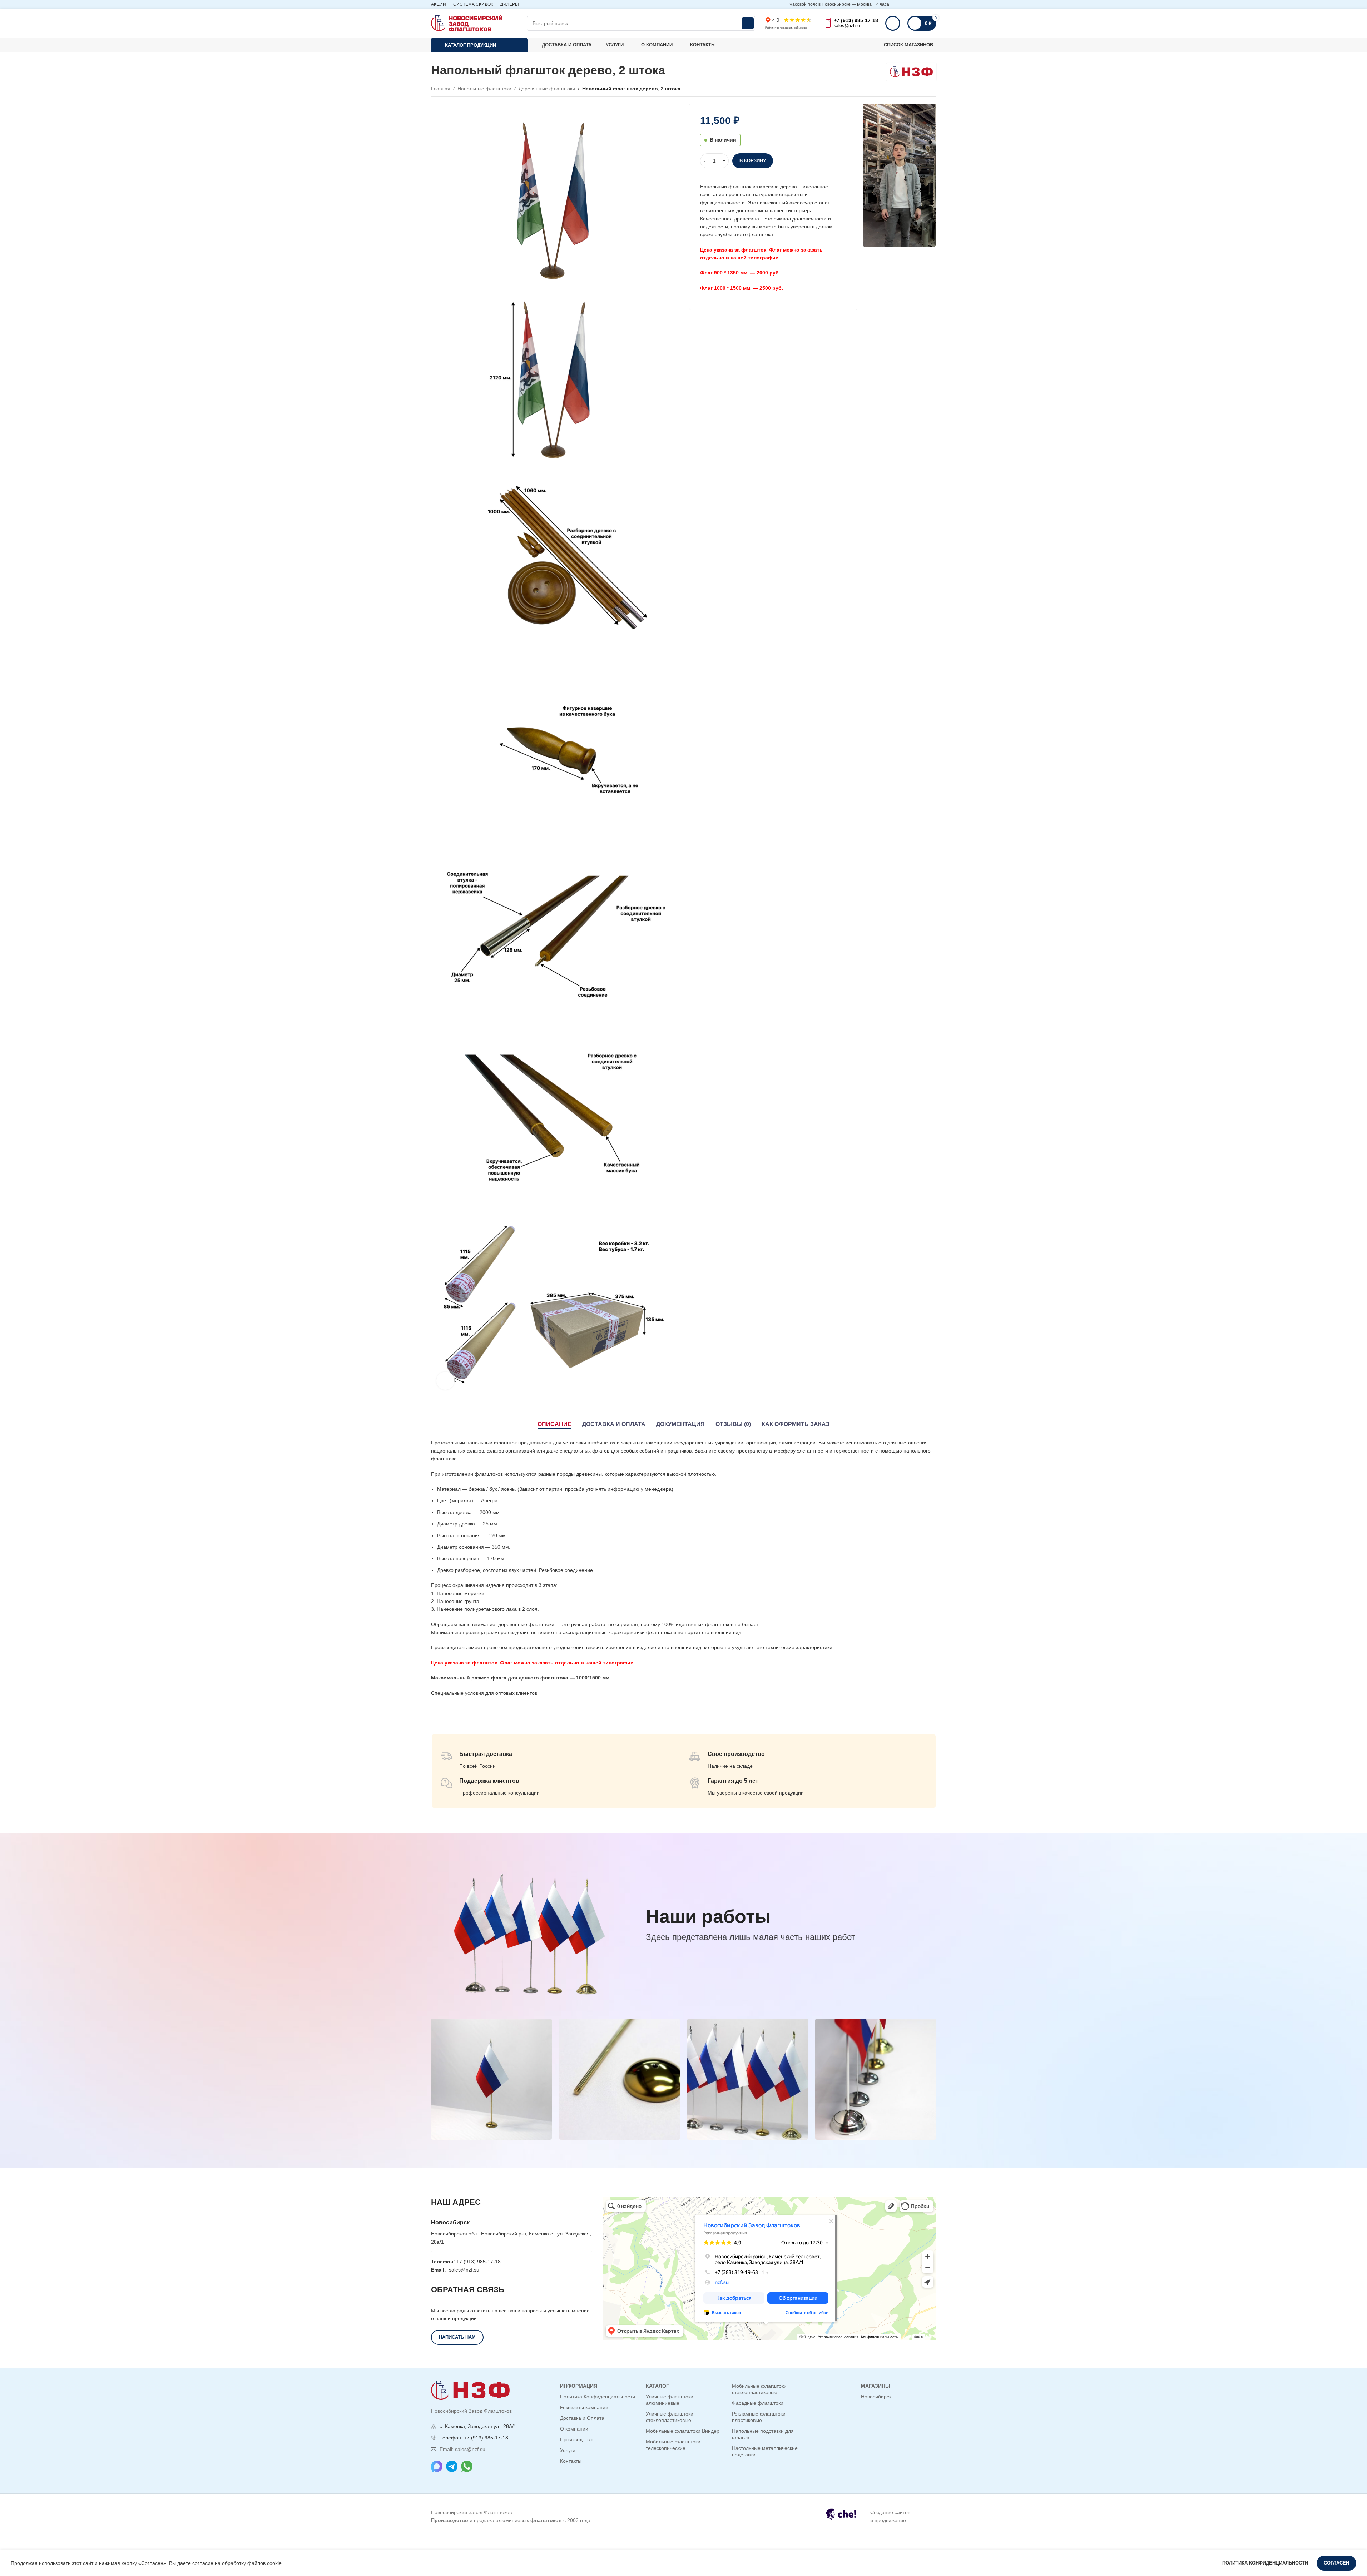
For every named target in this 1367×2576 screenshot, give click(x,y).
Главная (441, 89)
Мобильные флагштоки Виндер (683, 2431)
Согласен (1336, 2563)
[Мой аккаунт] (893, 23)
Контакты (571, 2461)
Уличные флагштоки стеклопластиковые (670, 2417)
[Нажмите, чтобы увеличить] (445, 1381)
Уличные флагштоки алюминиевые (670, 2400)
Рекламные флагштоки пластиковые (759, 2417)
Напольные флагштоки (484, 89)
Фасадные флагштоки (758, 2403)
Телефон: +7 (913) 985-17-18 (474, 2438)
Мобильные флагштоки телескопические (673, 2445)
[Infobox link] (877, 2517)
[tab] (554, 1424)
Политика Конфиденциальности (598, 2397)
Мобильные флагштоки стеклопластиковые (759, 2389)
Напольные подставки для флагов (763, 2434)
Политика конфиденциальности (1266, 2563)
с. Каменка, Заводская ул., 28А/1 (478, 2426)
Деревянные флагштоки (547, 89)
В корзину (753, 161)
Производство (576, 2439)
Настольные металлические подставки (765, 2451)
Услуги (568, 2450)
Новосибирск (876, 2397)
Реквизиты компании (584, 2407)
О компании (574, 2429)
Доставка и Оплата (582, 2418)
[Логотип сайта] (467, 23)
